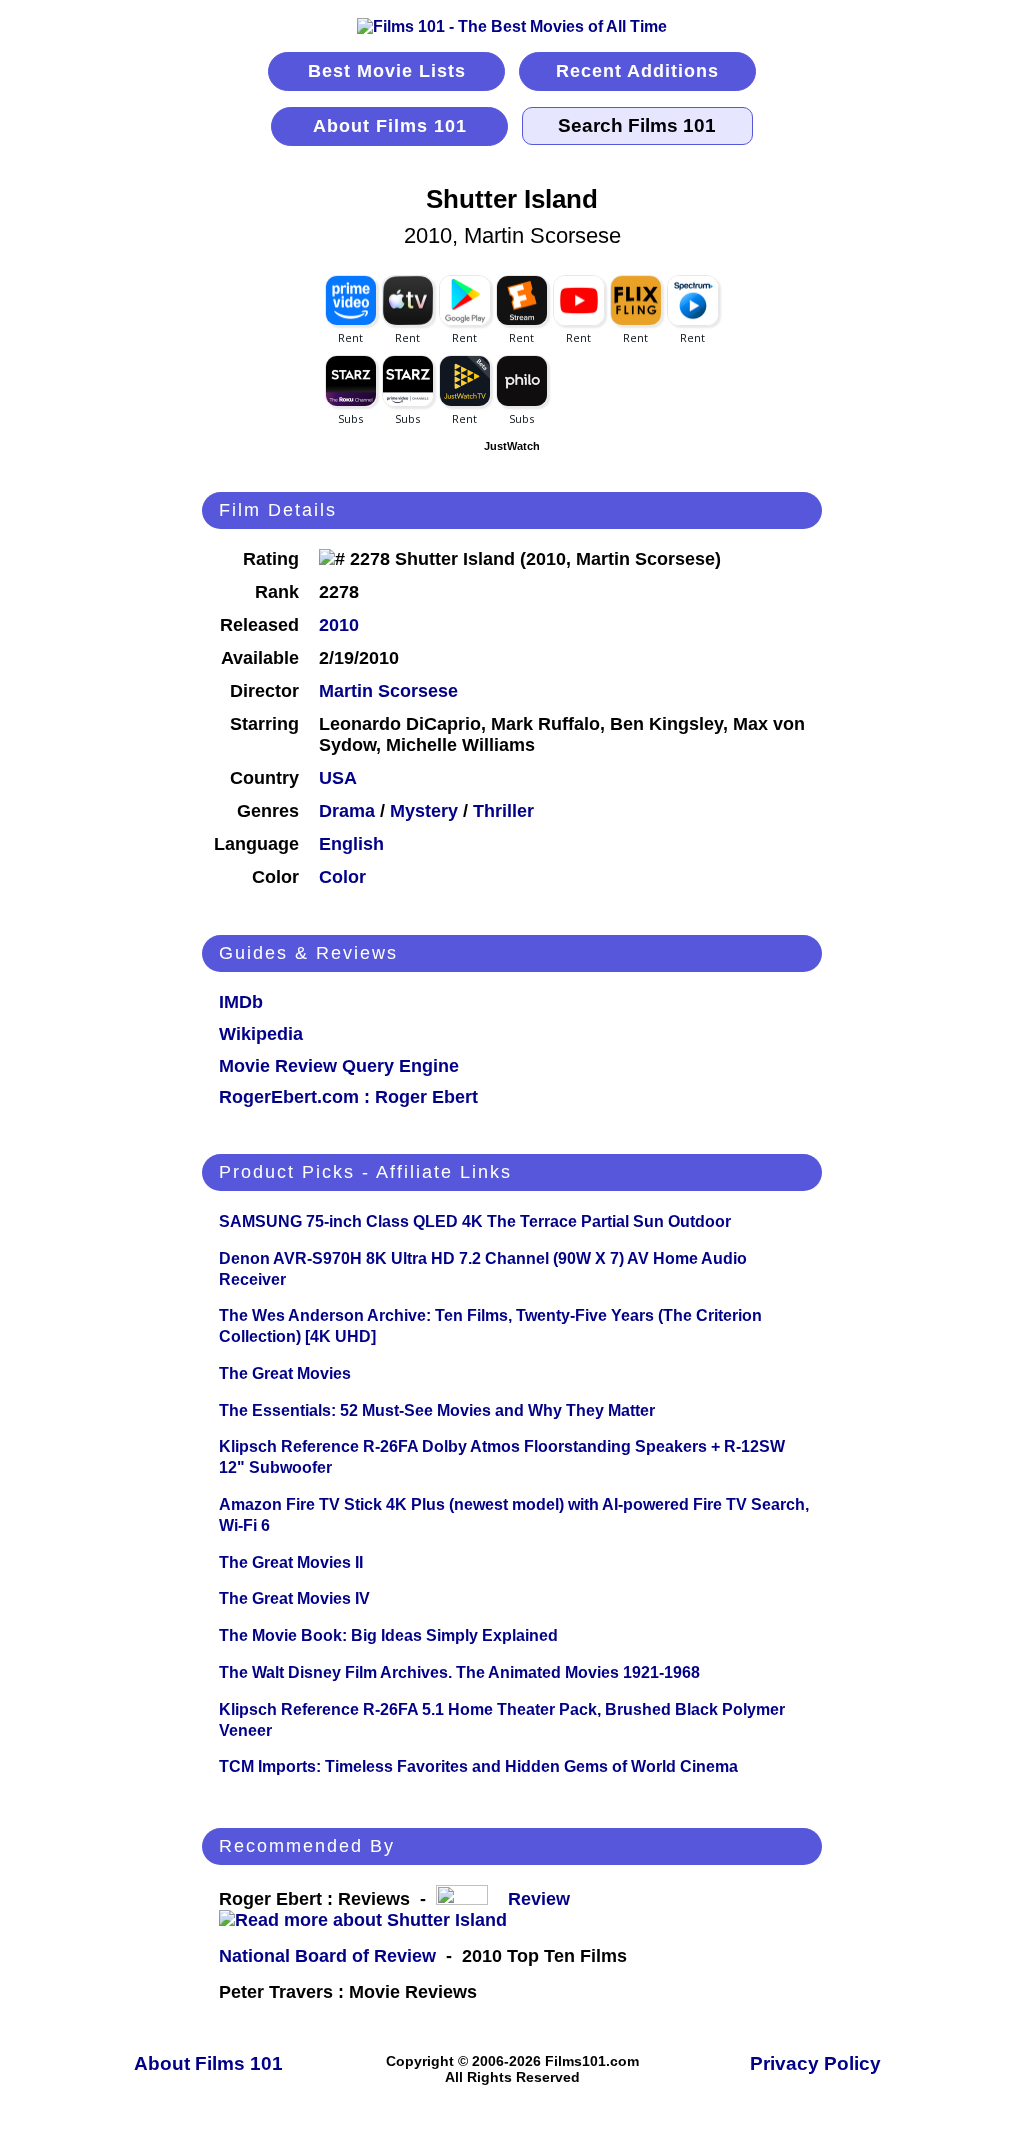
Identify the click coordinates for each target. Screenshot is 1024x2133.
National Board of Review (327, 1956)
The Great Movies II (291, 1562)
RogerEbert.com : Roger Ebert (348, 1097)
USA (338, 778)
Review (544, 1899)
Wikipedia (261, 1034)
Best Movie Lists (387, 71)
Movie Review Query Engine (339, 1066)
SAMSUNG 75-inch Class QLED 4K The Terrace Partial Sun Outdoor (475, 1221)
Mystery (424, 811)
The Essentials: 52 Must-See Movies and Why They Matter (437, 1410)
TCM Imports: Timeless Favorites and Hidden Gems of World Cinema (478, 1766)
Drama (347, 811)
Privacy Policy (815, 2063)
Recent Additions (637, 71)
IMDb (241, 1002)
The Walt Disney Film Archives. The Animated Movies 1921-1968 (459, 1672)
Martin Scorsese (388, 691)
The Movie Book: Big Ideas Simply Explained (388, 1635)
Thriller (503, 811)
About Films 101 (390, 126)
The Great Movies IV (294, 1598)
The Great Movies (285, 1373)
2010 (339, 625)
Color (342, 877)
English (351, 844)
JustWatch (512, 446)
